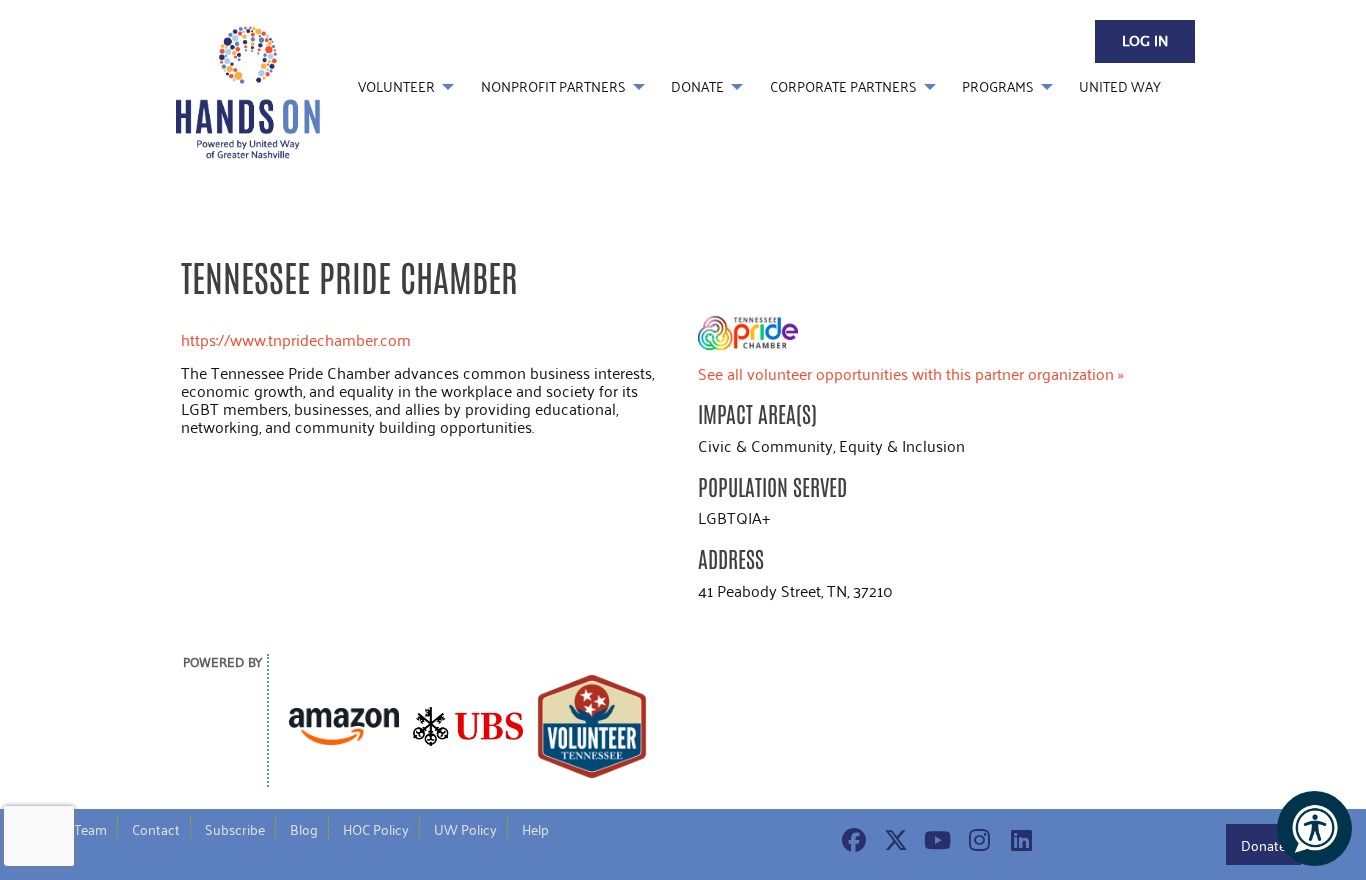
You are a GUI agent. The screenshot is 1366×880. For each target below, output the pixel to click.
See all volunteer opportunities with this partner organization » (911, 373)
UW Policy (465, 829)
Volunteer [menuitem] (396, 86)
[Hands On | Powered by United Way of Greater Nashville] (248, 90)
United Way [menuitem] (1120, 86)
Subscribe (235, 829)
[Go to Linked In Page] (1019, 840)
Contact (156, 829)
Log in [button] (1145, 42)
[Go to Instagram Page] (977, 840)
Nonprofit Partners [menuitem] (553, 86)
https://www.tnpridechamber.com (296, 339)
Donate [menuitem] (697, 86)
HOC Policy (376, 829)
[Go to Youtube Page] (935, 840)
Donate (1263, 845)
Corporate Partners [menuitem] (843, 86)
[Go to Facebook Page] (851, 840)
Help (535, 829)
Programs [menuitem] (998, 86)
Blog (304, 829)
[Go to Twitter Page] (893, 840)
